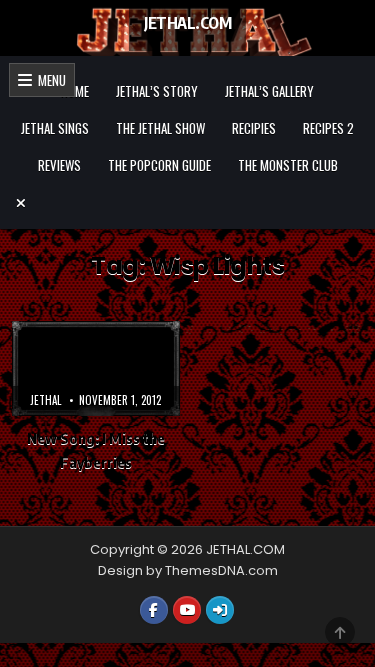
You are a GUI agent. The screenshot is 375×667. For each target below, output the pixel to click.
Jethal (45, 400)
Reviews (59, 165)
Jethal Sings (55, 128)
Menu (49, 80)
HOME (75, 91)
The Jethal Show (160, 128)
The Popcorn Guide (159, 165)
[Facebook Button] (154, 610)
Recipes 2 (328, 128)
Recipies (254, 128)
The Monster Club (288, 165)
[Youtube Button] (187, 610)
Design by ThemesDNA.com (188, 570)
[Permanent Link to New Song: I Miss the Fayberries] (96, 368)
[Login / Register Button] (220, 610)
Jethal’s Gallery (269, 91)
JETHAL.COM (187, 23)
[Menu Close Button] (188, 203)
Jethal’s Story (157, 91)
